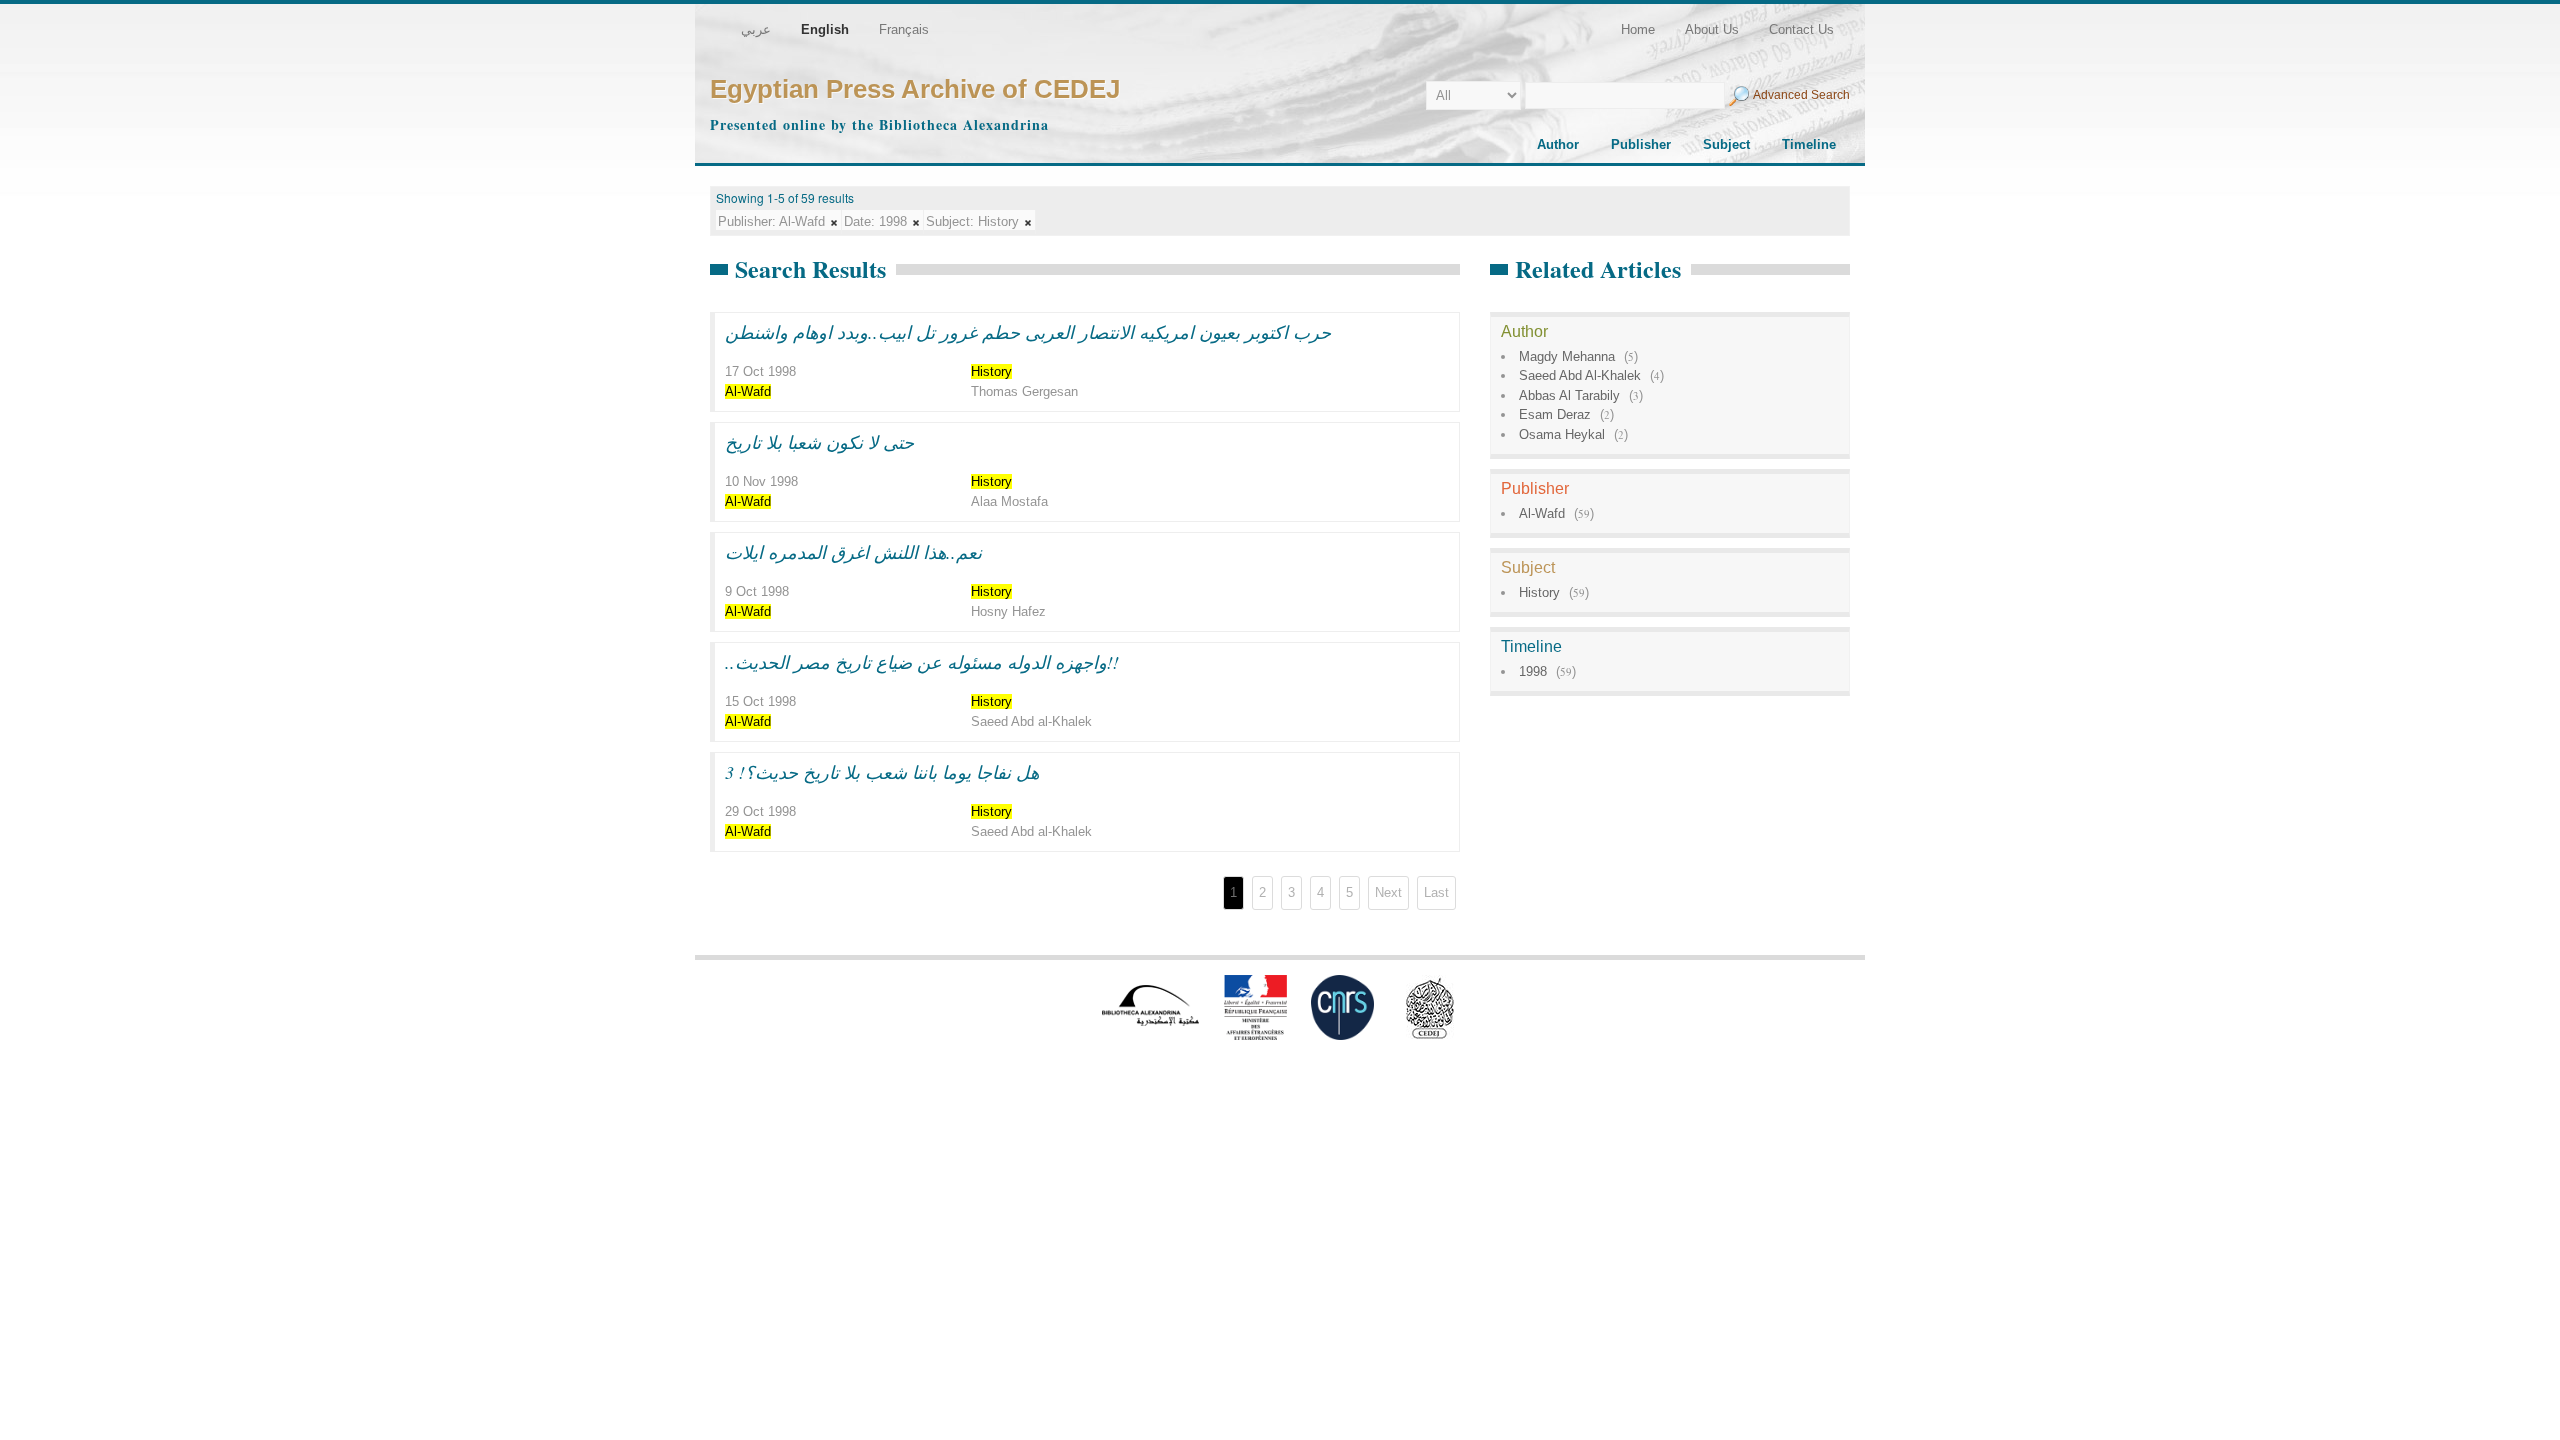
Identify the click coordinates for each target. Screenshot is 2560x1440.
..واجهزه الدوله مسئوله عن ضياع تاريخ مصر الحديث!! (922, 662)
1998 (1533, 671)
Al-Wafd (1542, 513)
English (825, 29)
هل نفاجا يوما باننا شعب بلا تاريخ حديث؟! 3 (882, 772)
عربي (756, 29)
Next (1388, 892)
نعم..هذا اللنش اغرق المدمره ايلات (853, 552)
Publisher (1641, 144)
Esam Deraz (1555, 414)
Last (1436, 892)
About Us (1712, 29)
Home (1638, 29)
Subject (1726, 144)
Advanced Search (1801, 95)
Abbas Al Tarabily (1569, 395)
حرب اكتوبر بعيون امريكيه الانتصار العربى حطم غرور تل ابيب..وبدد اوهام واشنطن (1028, 332)
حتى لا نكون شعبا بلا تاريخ (819, 442)
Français (904, 29)
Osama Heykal (1562, 434)
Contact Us (1801, 29)
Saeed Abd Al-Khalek (1580, 375)
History (1539, 592)
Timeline (1809, 144)
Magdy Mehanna (1567, 356)
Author (1558, 144)
